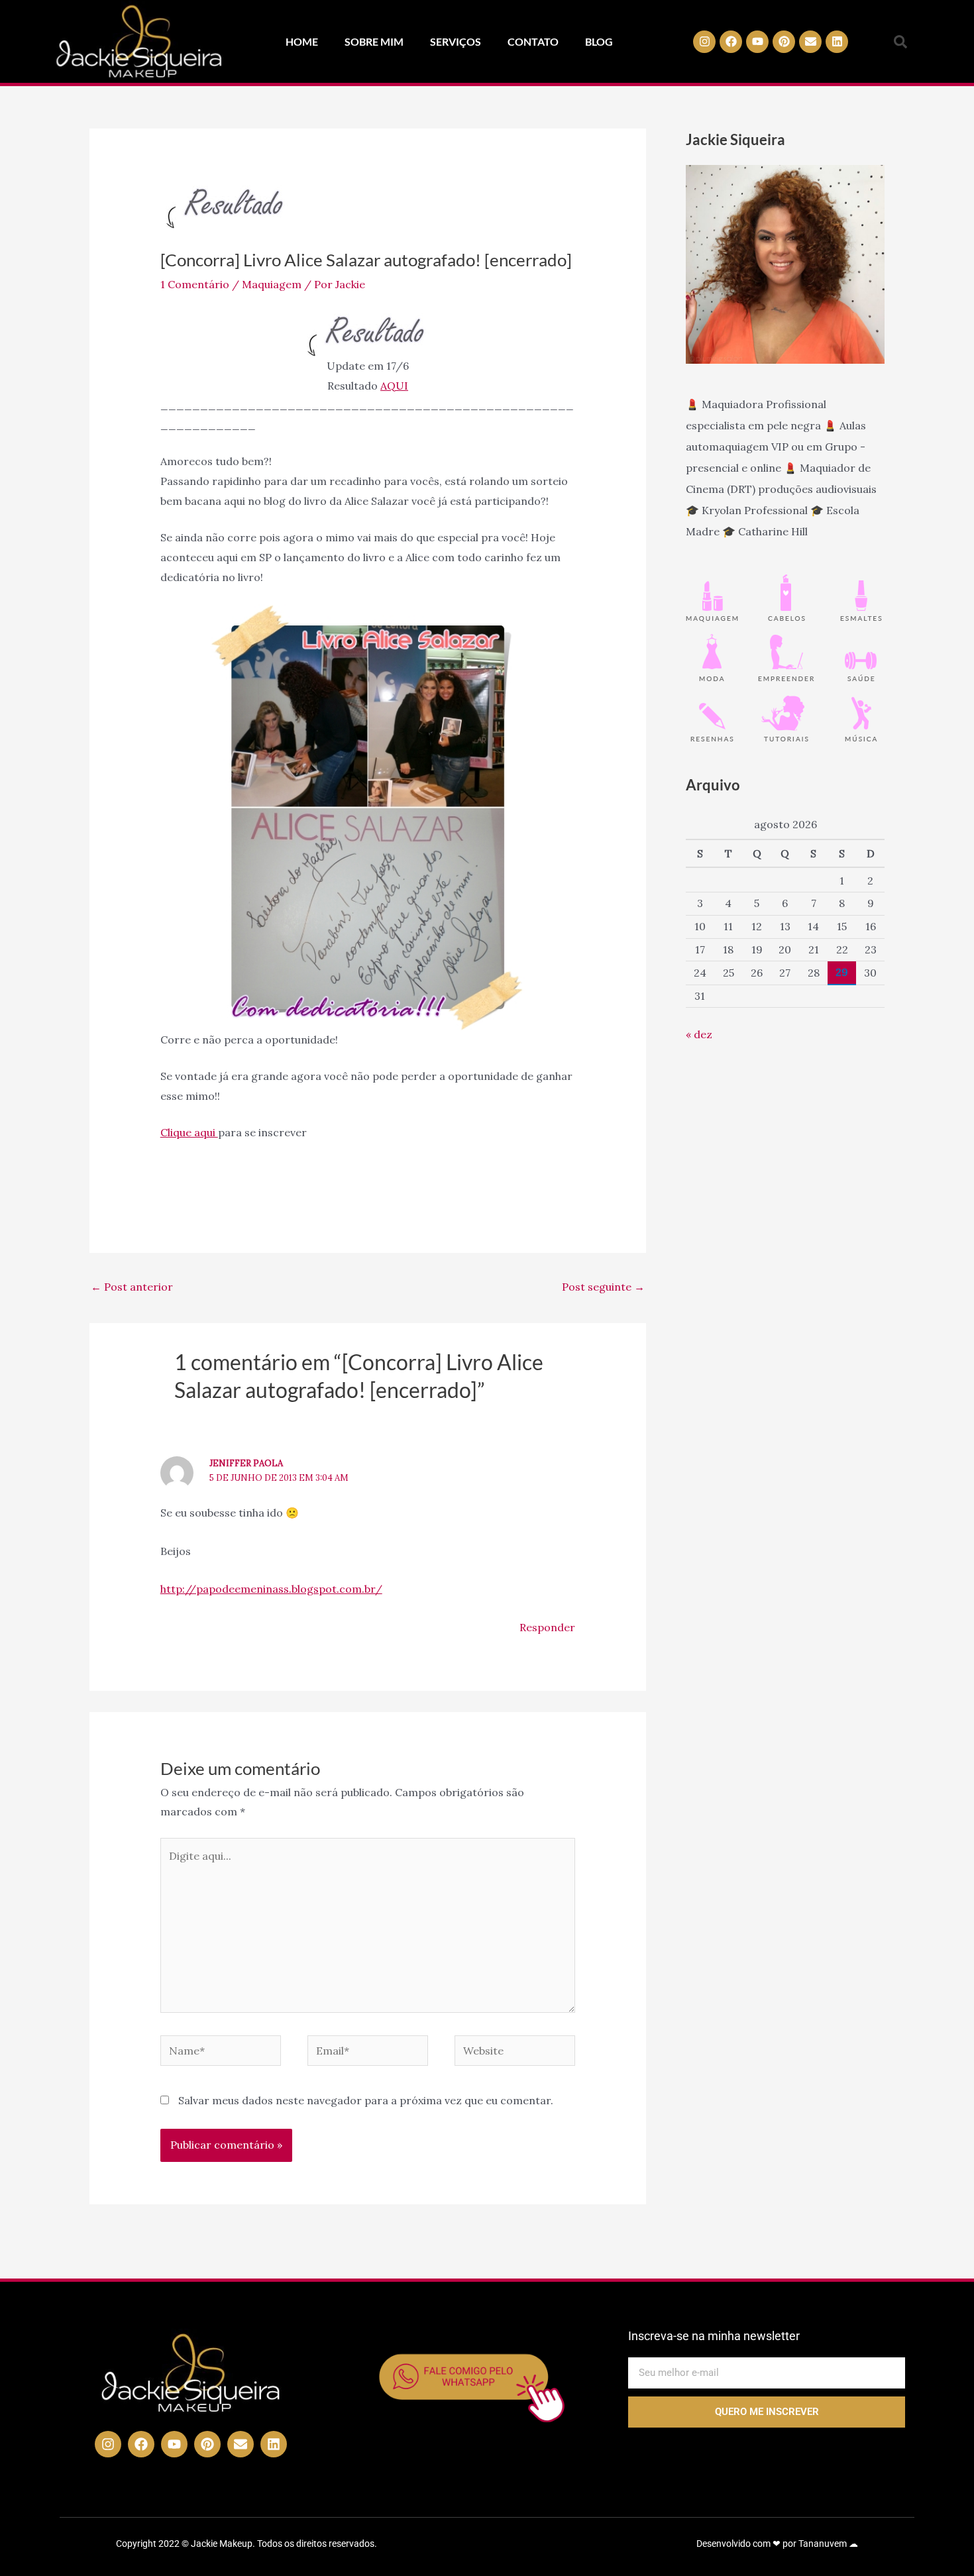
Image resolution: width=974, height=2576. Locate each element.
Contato (533, 41)
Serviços (456, 41)
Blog (599, 41)
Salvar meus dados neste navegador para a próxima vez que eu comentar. (366, 2100)
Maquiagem (272, 284)
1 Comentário (195, 284)
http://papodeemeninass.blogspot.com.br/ (271, 1589)
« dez (699, 1034)
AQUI (394, 386)
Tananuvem (823, 2544)
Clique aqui (189, 1132)
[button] (900, 42)
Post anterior (132, 1287)
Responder (547, 1627)
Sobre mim (374, 41)
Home (302, 41)
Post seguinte (603, 1287)
